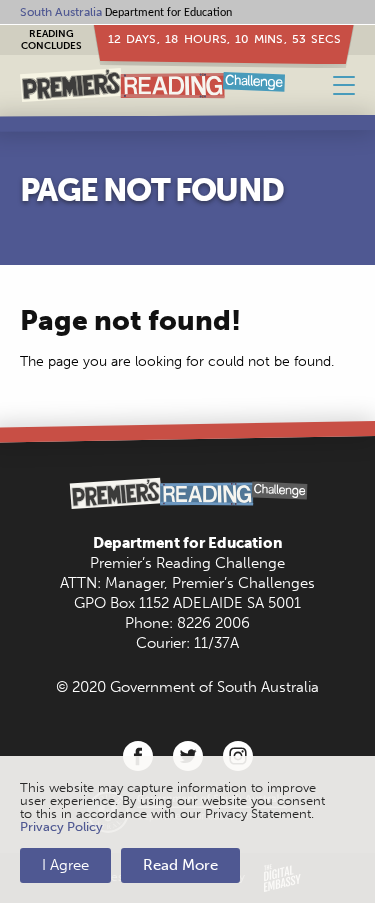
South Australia (61, 12)
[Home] (152, 85)
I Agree (65, 865)
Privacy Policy (61, 826)
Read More (180, 865)
